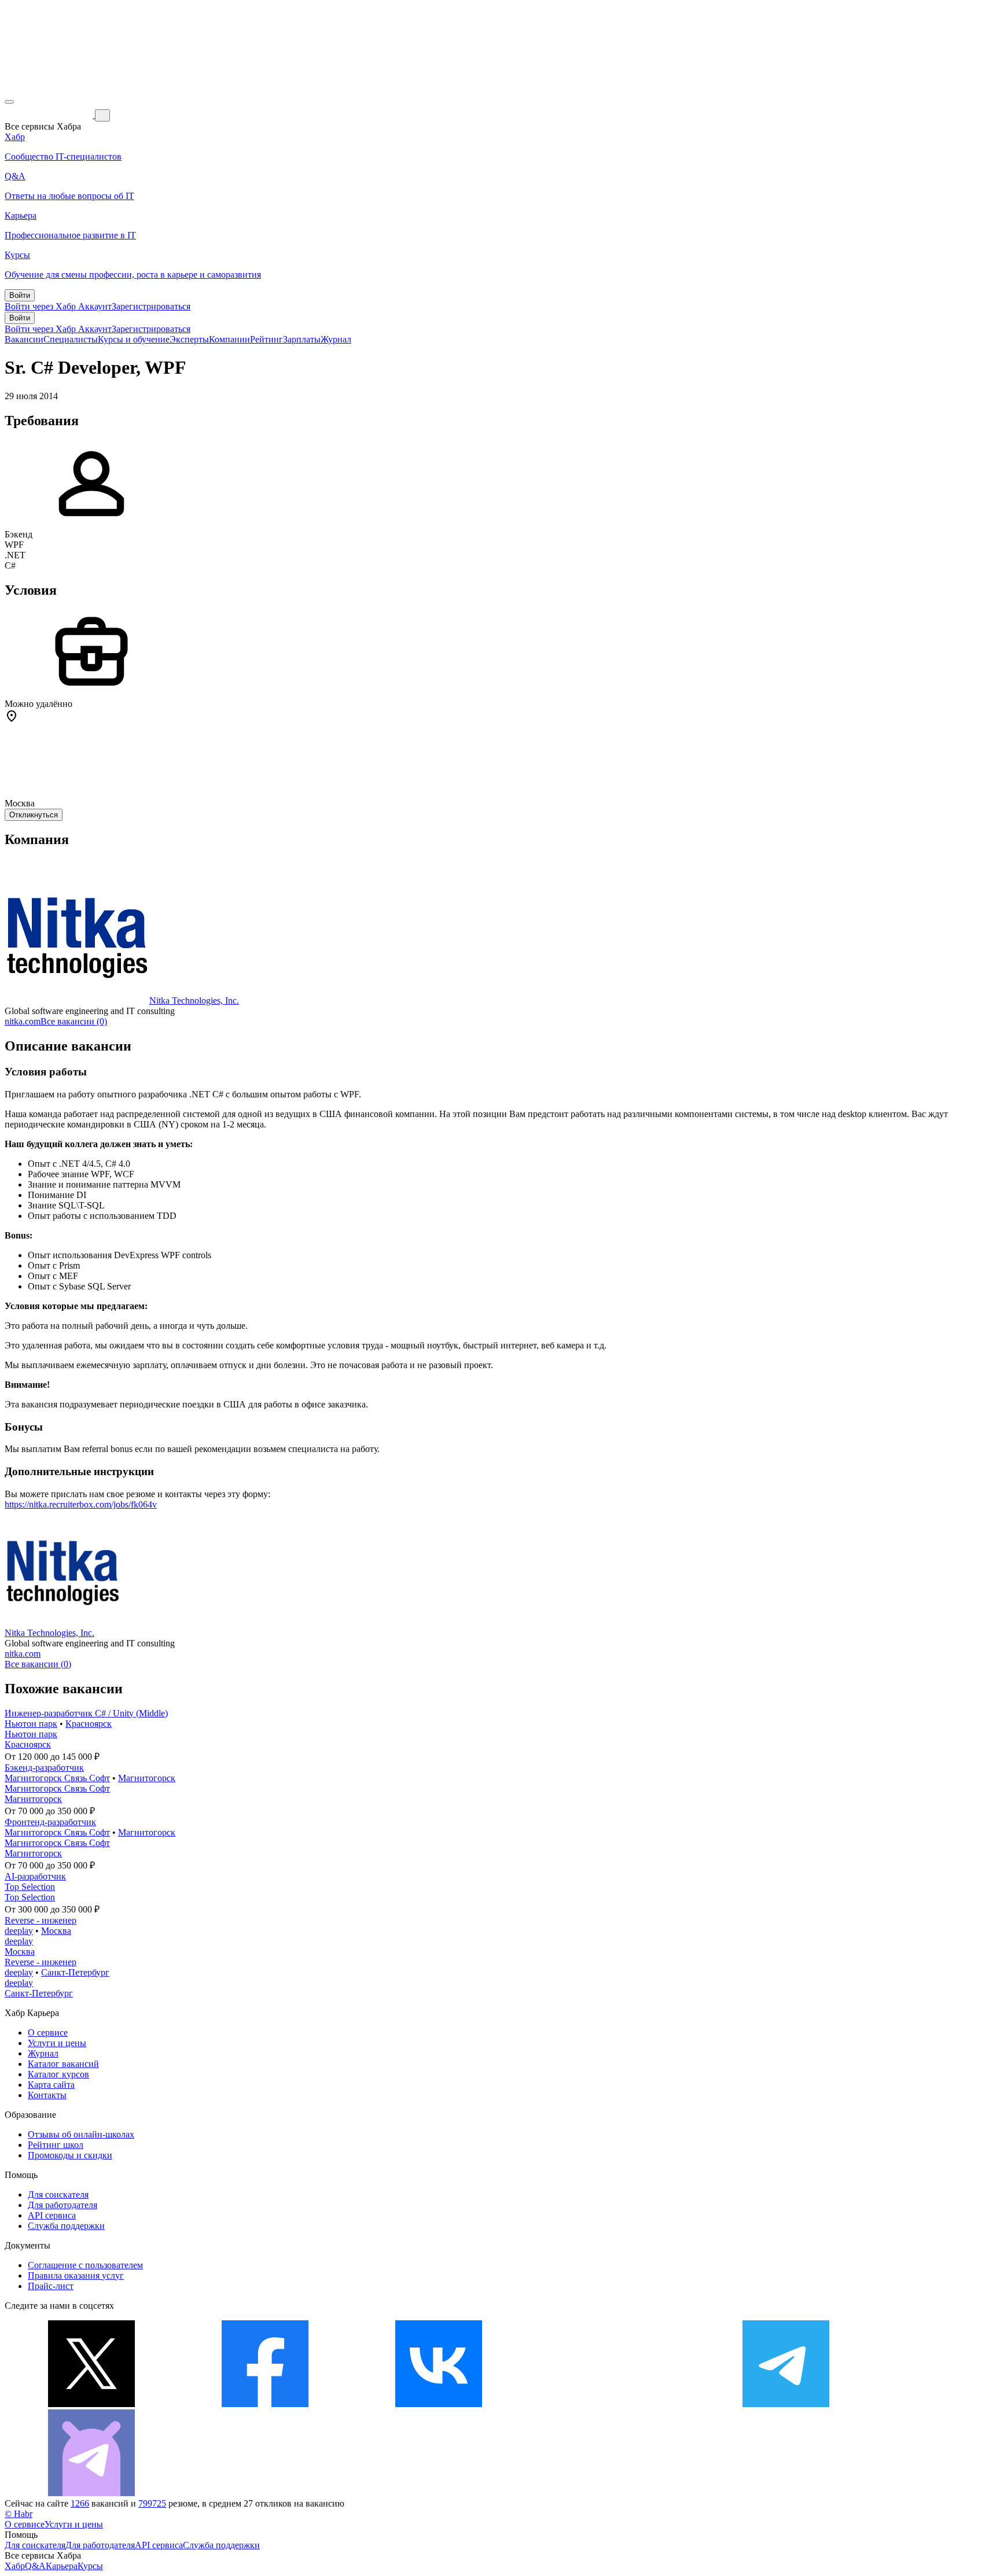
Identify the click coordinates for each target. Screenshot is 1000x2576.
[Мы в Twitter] (91, 2404)
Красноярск (89, 1724)
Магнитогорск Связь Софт (57, 1778)
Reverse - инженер (41, 1920)
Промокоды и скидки (70, 2155)
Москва (56, 1931)
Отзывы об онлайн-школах (81, 2134)
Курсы (90, 2566)
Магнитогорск (147, 1778)
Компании (229, 339)
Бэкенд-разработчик (44, 1768)
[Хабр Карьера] (50, 115)
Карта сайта (51, 2085)
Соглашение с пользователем (85, 2265)
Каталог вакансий (63, 2064)
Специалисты (71, 339)
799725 (152, 2503)
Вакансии (24, 339)
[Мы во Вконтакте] (439, 2404)
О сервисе (48, 2033)
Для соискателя (58, 2194)
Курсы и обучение (134, 339)
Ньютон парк (31, 1724)
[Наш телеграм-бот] (91, 2493)
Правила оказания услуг (76, 2275)
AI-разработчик (35, 1876)
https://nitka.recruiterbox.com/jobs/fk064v (81, 1504)
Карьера (62, 2566)
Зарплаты (302, 339)
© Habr (19, 2514)
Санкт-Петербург (75, 1972)
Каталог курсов (58, 2074)
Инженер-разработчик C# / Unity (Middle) (86, 1713)
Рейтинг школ (56, 2145)
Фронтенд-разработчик (50, 1822)
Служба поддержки (66, 2226)
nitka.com (23, 1021)
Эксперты (189, 339)
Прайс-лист (51, 2286)
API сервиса (52, 2215)
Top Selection (30, 1887)
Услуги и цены (57, 2043)
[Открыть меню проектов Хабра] (9, 102)
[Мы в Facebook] (265, 2404)
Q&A (35, 2566)
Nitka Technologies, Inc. (194, 1000)
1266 (80, 2503)
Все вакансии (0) (74, 1021)
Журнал (336, 339)
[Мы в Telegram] (786, 2404)
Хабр (15, 2566)
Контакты (47, 2095)
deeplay (19, 1931)
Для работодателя (62, 2205)
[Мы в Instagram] (612, 2404)
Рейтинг (266, 339)
